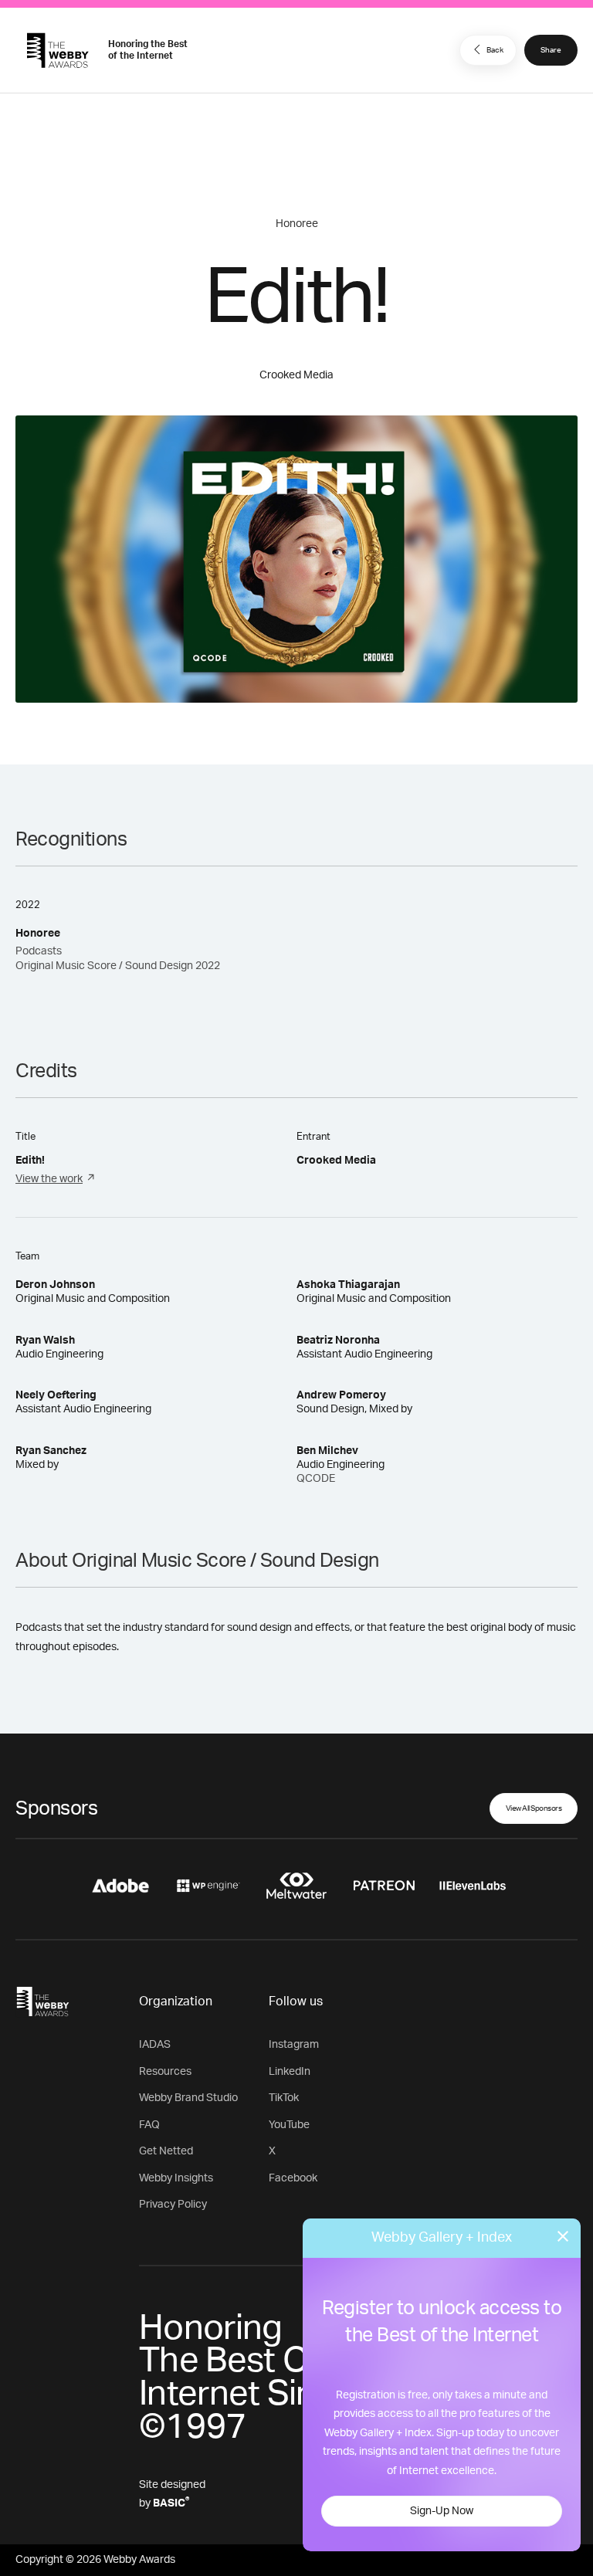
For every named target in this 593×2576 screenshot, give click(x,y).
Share (551, 50)
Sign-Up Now (442, 2511)
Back (495, 50)
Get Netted (166, 2151)
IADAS (155, 2045)
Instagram (294, 2045)
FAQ (149, 2125)
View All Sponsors (534, 1808)
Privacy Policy (173, 2205)
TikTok (284, 2098)
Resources (165, 2072)
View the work (49, 1179)
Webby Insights (176, 2178)
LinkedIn (290, 2072)
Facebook (293, 2178)
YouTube (289, 2125)
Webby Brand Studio (188, 2098)
